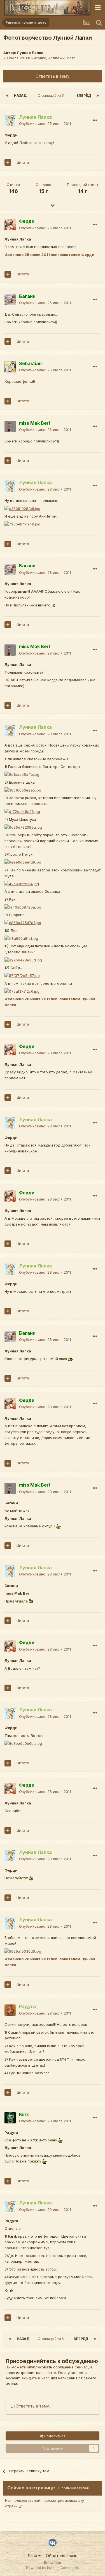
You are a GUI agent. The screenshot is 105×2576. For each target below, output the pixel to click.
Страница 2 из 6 (52, 95)
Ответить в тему (53, 76)
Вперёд (84, 95)
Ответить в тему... (33, 2406)
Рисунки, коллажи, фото (53, 58)
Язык (33, 2556)
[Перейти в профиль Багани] (10, 300)
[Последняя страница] (98, 96)
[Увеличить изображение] (70, 1359)
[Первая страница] (7, 96)
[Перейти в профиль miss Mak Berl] (10, 426)
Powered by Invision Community (53, 2568)
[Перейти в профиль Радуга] (10, 2010)
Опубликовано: (45, 123)
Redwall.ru (53, 2563)
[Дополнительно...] (95, 120)
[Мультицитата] (8, 162)
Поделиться (54, 2436)
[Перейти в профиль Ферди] (10, 225)
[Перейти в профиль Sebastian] (10, 367)
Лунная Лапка (30, 53)
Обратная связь (62, 2556)
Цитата (23, 162)
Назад (20, 95)
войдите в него (36, 2378)
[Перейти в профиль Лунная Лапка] (10, 120)
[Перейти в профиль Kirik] (10, 2118)
